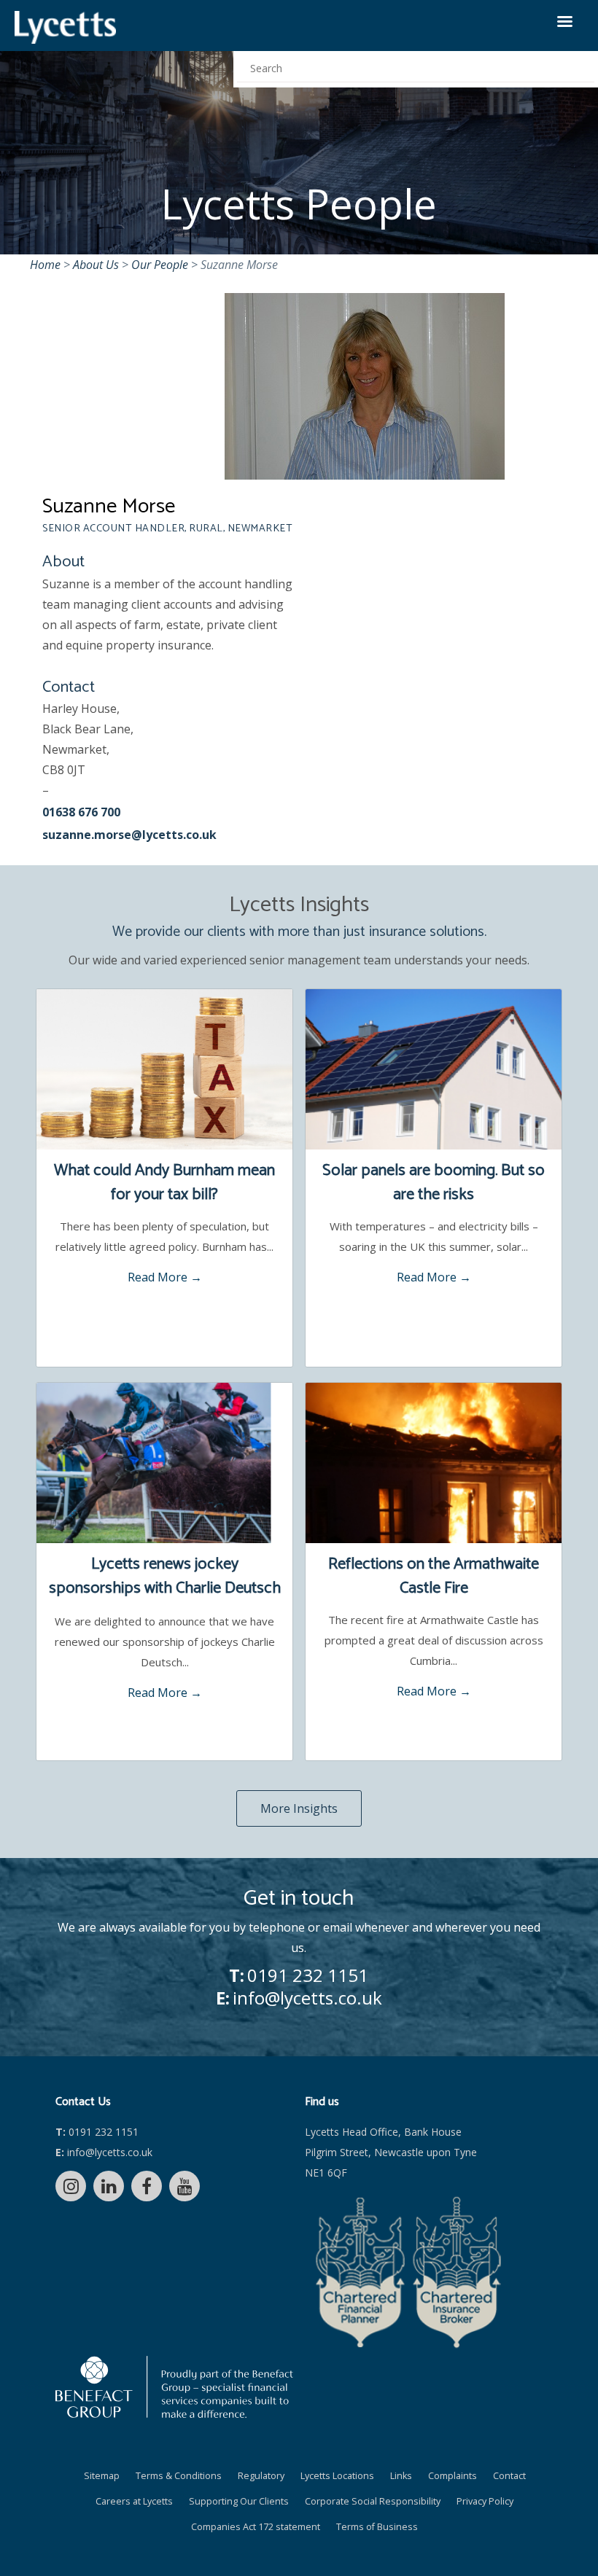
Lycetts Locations (337, 2476)
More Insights (299, 1808)
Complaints (453, 2476)
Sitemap (102, 2476)
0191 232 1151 (308, 1975)
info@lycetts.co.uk (307, 1998)
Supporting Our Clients (239, 2501)
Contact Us (83, 2102)
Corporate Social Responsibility (373, 2501)
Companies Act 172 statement (256, 2527)
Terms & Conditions (179, 2476)
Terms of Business (377, 2527)
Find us (322, 2102)
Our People (160, 265)
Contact (509, 2476)
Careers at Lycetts (134, 2501)
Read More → (165, 1277)
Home (45, 265)
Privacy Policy (485, 2501)
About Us (96, 265)
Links (401, 2476)
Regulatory (261, 2476)
